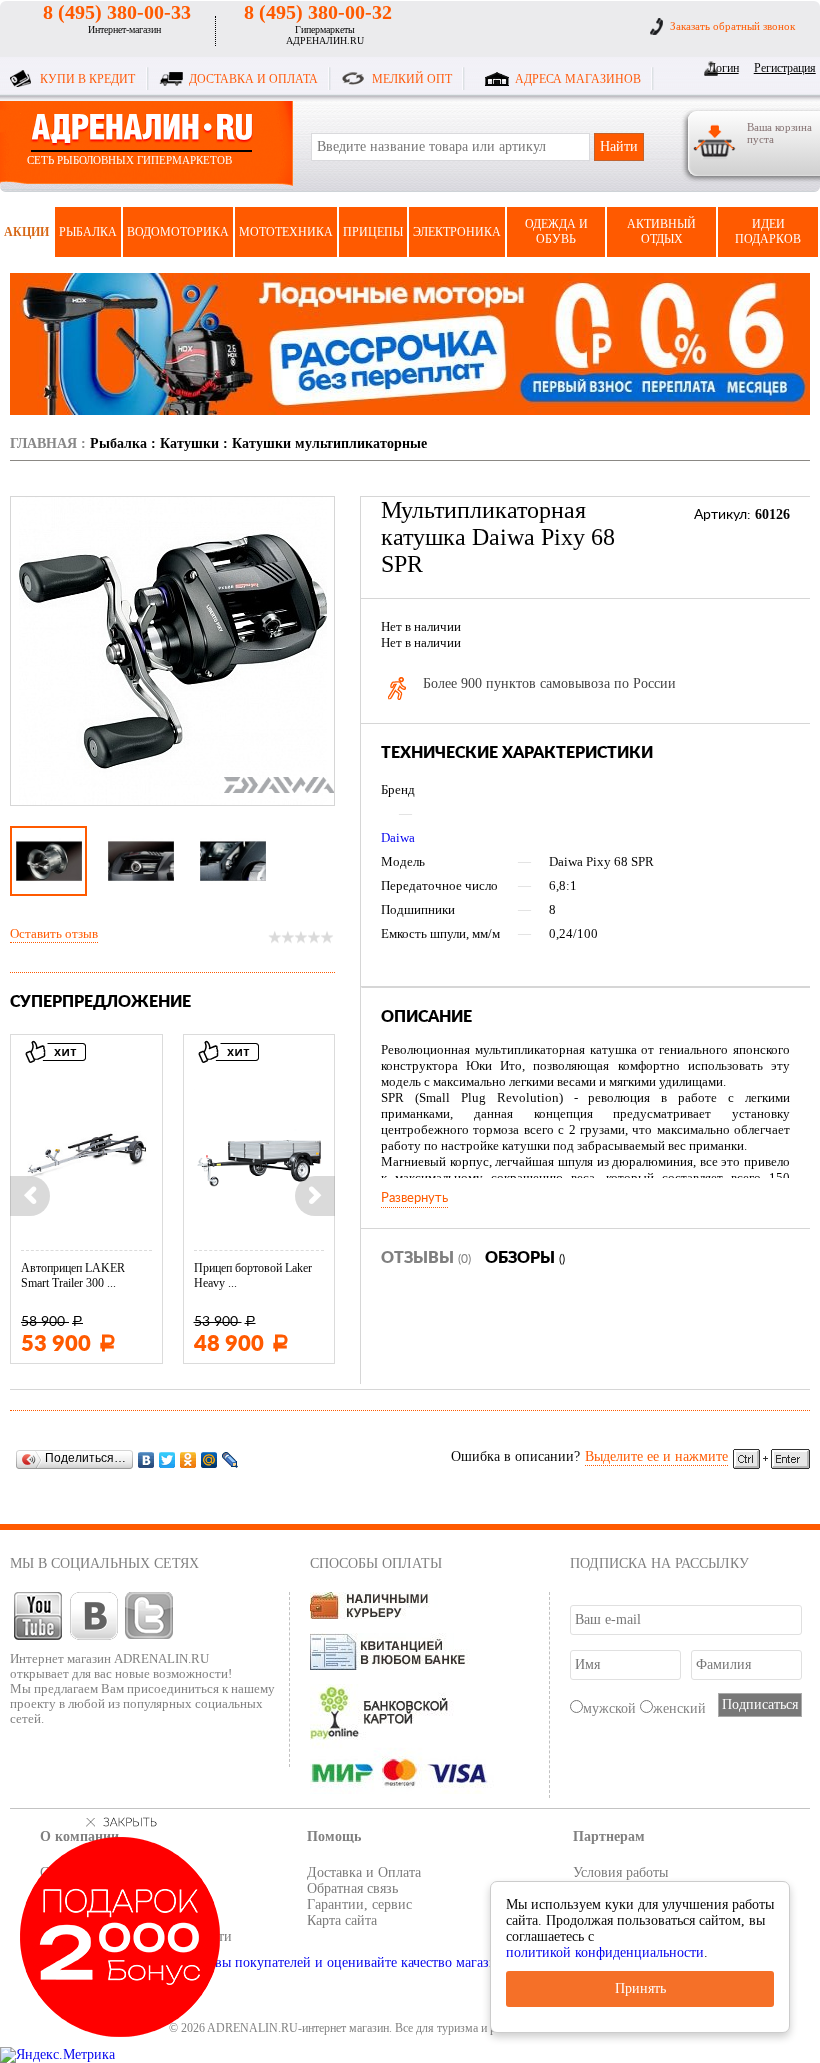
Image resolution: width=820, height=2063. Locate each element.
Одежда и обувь (556, 231)
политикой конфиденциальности (605, 1952)
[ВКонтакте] (146, 1459)
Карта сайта (342, 1920)
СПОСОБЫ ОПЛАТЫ (376, 1563)
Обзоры (525, 1258)
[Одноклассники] (188, 1459)
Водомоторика (178, 232)
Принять (640, 1988)
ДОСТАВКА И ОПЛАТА (253, 79)
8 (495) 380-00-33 (117, 12)
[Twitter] (167, 1459)
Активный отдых (661, 231)
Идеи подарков (768, 231)
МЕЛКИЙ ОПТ (412, 79)
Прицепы (373, 232)
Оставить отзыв (54, 933)
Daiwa (398, 837)
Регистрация (781, 68)
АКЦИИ (26, 232)
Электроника (457, 232)
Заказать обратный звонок (732, 26)
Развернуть (414, 1198)
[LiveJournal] (230, 1459)
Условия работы (620, 1872)
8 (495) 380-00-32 (318, 12)
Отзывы (426, 1258)
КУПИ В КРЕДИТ (87, 79)
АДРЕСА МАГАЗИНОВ (578, 79)
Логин (723, 68)
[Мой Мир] (209, 1459)
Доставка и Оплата (364, 1872)
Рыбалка (88, 232)
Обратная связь (352, 1888)
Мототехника (286, 232)
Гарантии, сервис (359, 1904)
